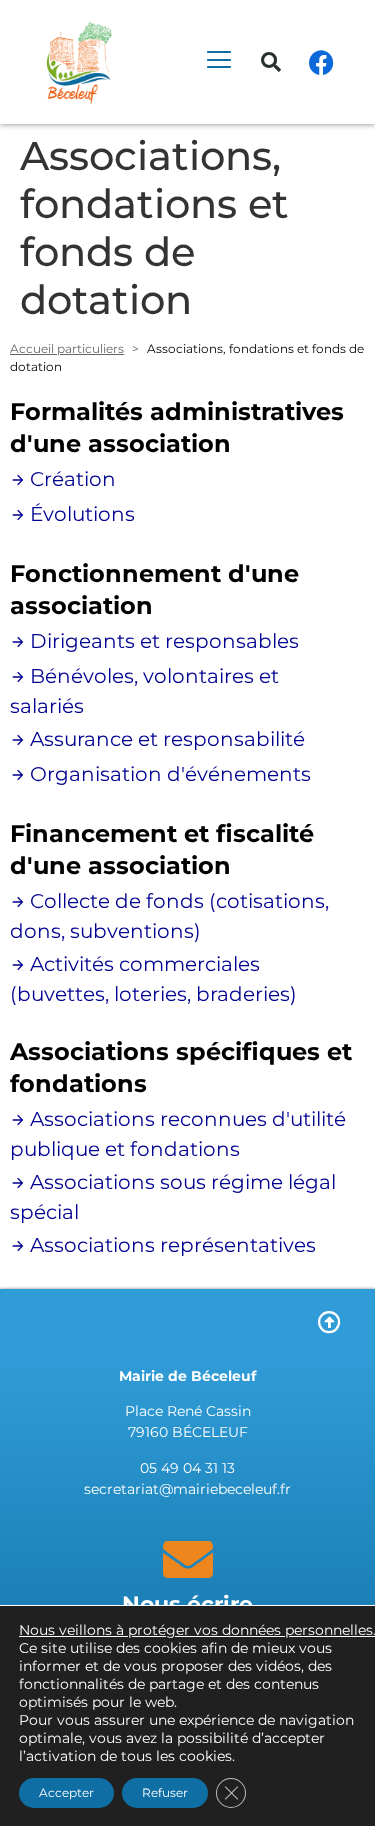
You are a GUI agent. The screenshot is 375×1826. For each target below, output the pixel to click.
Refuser (165, 1792)
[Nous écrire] (188, 1559)
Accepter (66, 1792)
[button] (271, 62)
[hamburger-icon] (218, 62)
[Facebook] (321, 62)
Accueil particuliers (67, 348)
